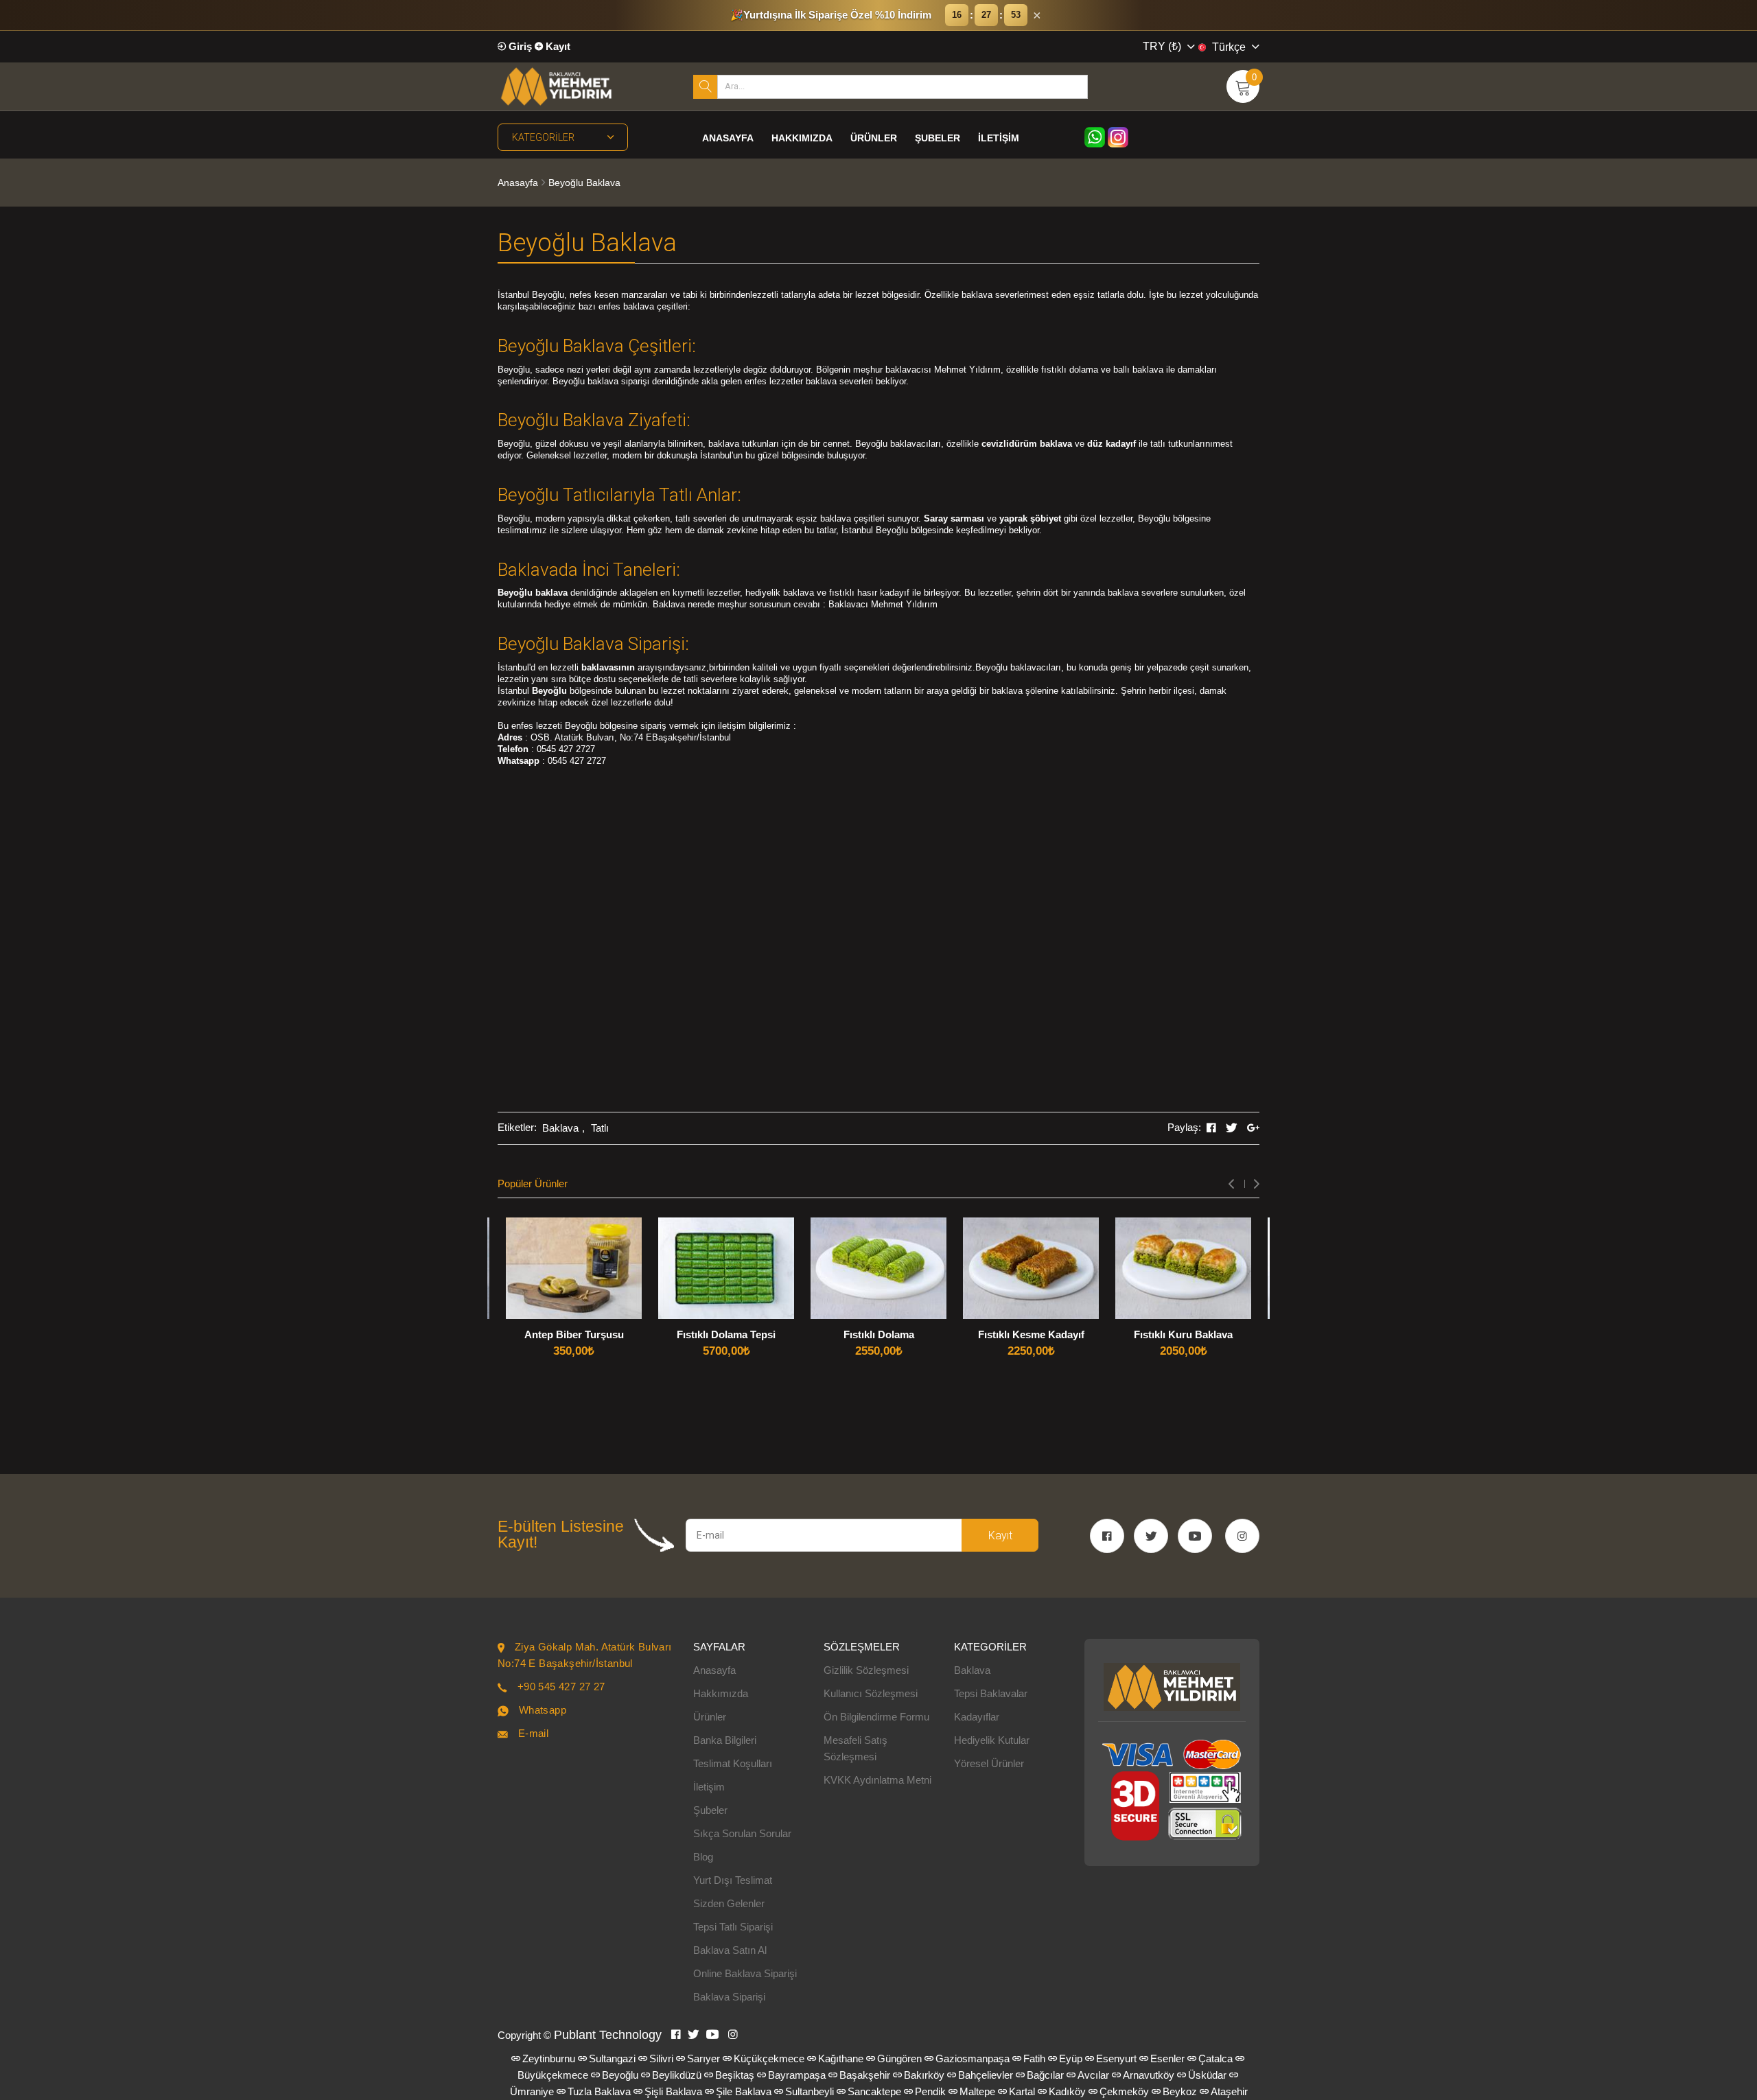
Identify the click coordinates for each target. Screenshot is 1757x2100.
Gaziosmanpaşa (973, 2058)
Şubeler (938, 138)
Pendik (930, 2091)
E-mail (533, 1733)
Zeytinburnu (549, 2058)
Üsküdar (1207, 2075)
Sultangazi (612, 2058)
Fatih (1034, 2058)
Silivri (661, 2058)
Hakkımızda (802, 138)
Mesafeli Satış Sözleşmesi (856, 1748)
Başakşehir (865, 2075)
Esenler (1167, 2058)
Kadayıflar (977, 1717)
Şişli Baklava (673, 2091)
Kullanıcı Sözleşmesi (871, 1693)
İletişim (999, 138)
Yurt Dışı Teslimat (733, 1880)
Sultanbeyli (810, 2091)
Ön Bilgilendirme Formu (876, 1717)
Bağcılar (1045, 2075)
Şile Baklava (744, 2091)
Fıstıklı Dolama (879, 1334)
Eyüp (1071, 2058)
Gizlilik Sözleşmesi (866, 1670)
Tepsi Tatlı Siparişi (733, 1927)
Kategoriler (543, 137)
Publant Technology (608, 2035)
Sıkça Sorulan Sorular (742, 1833)
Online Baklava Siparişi (745, 1973)
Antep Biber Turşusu (574, 1334)
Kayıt (557, 46)
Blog (703, 1857)
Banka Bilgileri (725, 1740)
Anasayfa (728, 138)
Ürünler (874, 138)
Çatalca (1215, 2058)
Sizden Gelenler (729, 1903)
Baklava (560, 1128)
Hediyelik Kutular (992, 1740)
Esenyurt (1116, 2058)
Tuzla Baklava (599, 2091)
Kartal (1022, 2091)
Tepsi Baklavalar (991, 1693)
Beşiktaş (735, 2075)
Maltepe (977, 2091)
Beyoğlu (620, 2075)
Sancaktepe (874, 2091)
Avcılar (1093, 2075)
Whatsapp (543, 1710)
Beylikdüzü (677, 2075)
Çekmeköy (1124, 2091)
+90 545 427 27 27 (561, 1687)
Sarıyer (703, 2058)
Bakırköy (924, 2075)
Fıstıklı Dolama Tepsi (726, 1334)
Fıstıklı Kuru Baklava (1183, 1334)
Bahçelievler (986, 2075)
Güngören (899, 2058)
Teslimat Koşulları (733, 1763)
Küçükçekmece (769, 2058)
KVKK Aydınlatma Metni (877, 1780)
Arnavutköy (1149, 2075)
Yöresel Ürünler (989, 1763)
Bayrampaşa (797, 2075)
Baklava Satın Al (730, 1950)
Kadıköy (1067, 2091)
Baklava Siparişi (729, 1997)
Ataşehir (1229, 2091)
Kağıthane (841, 2058)
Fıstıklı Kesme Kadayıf (1031, 1334)
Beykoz (1180, 2091)
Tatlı (600, 1128)
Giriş (519, 46)
